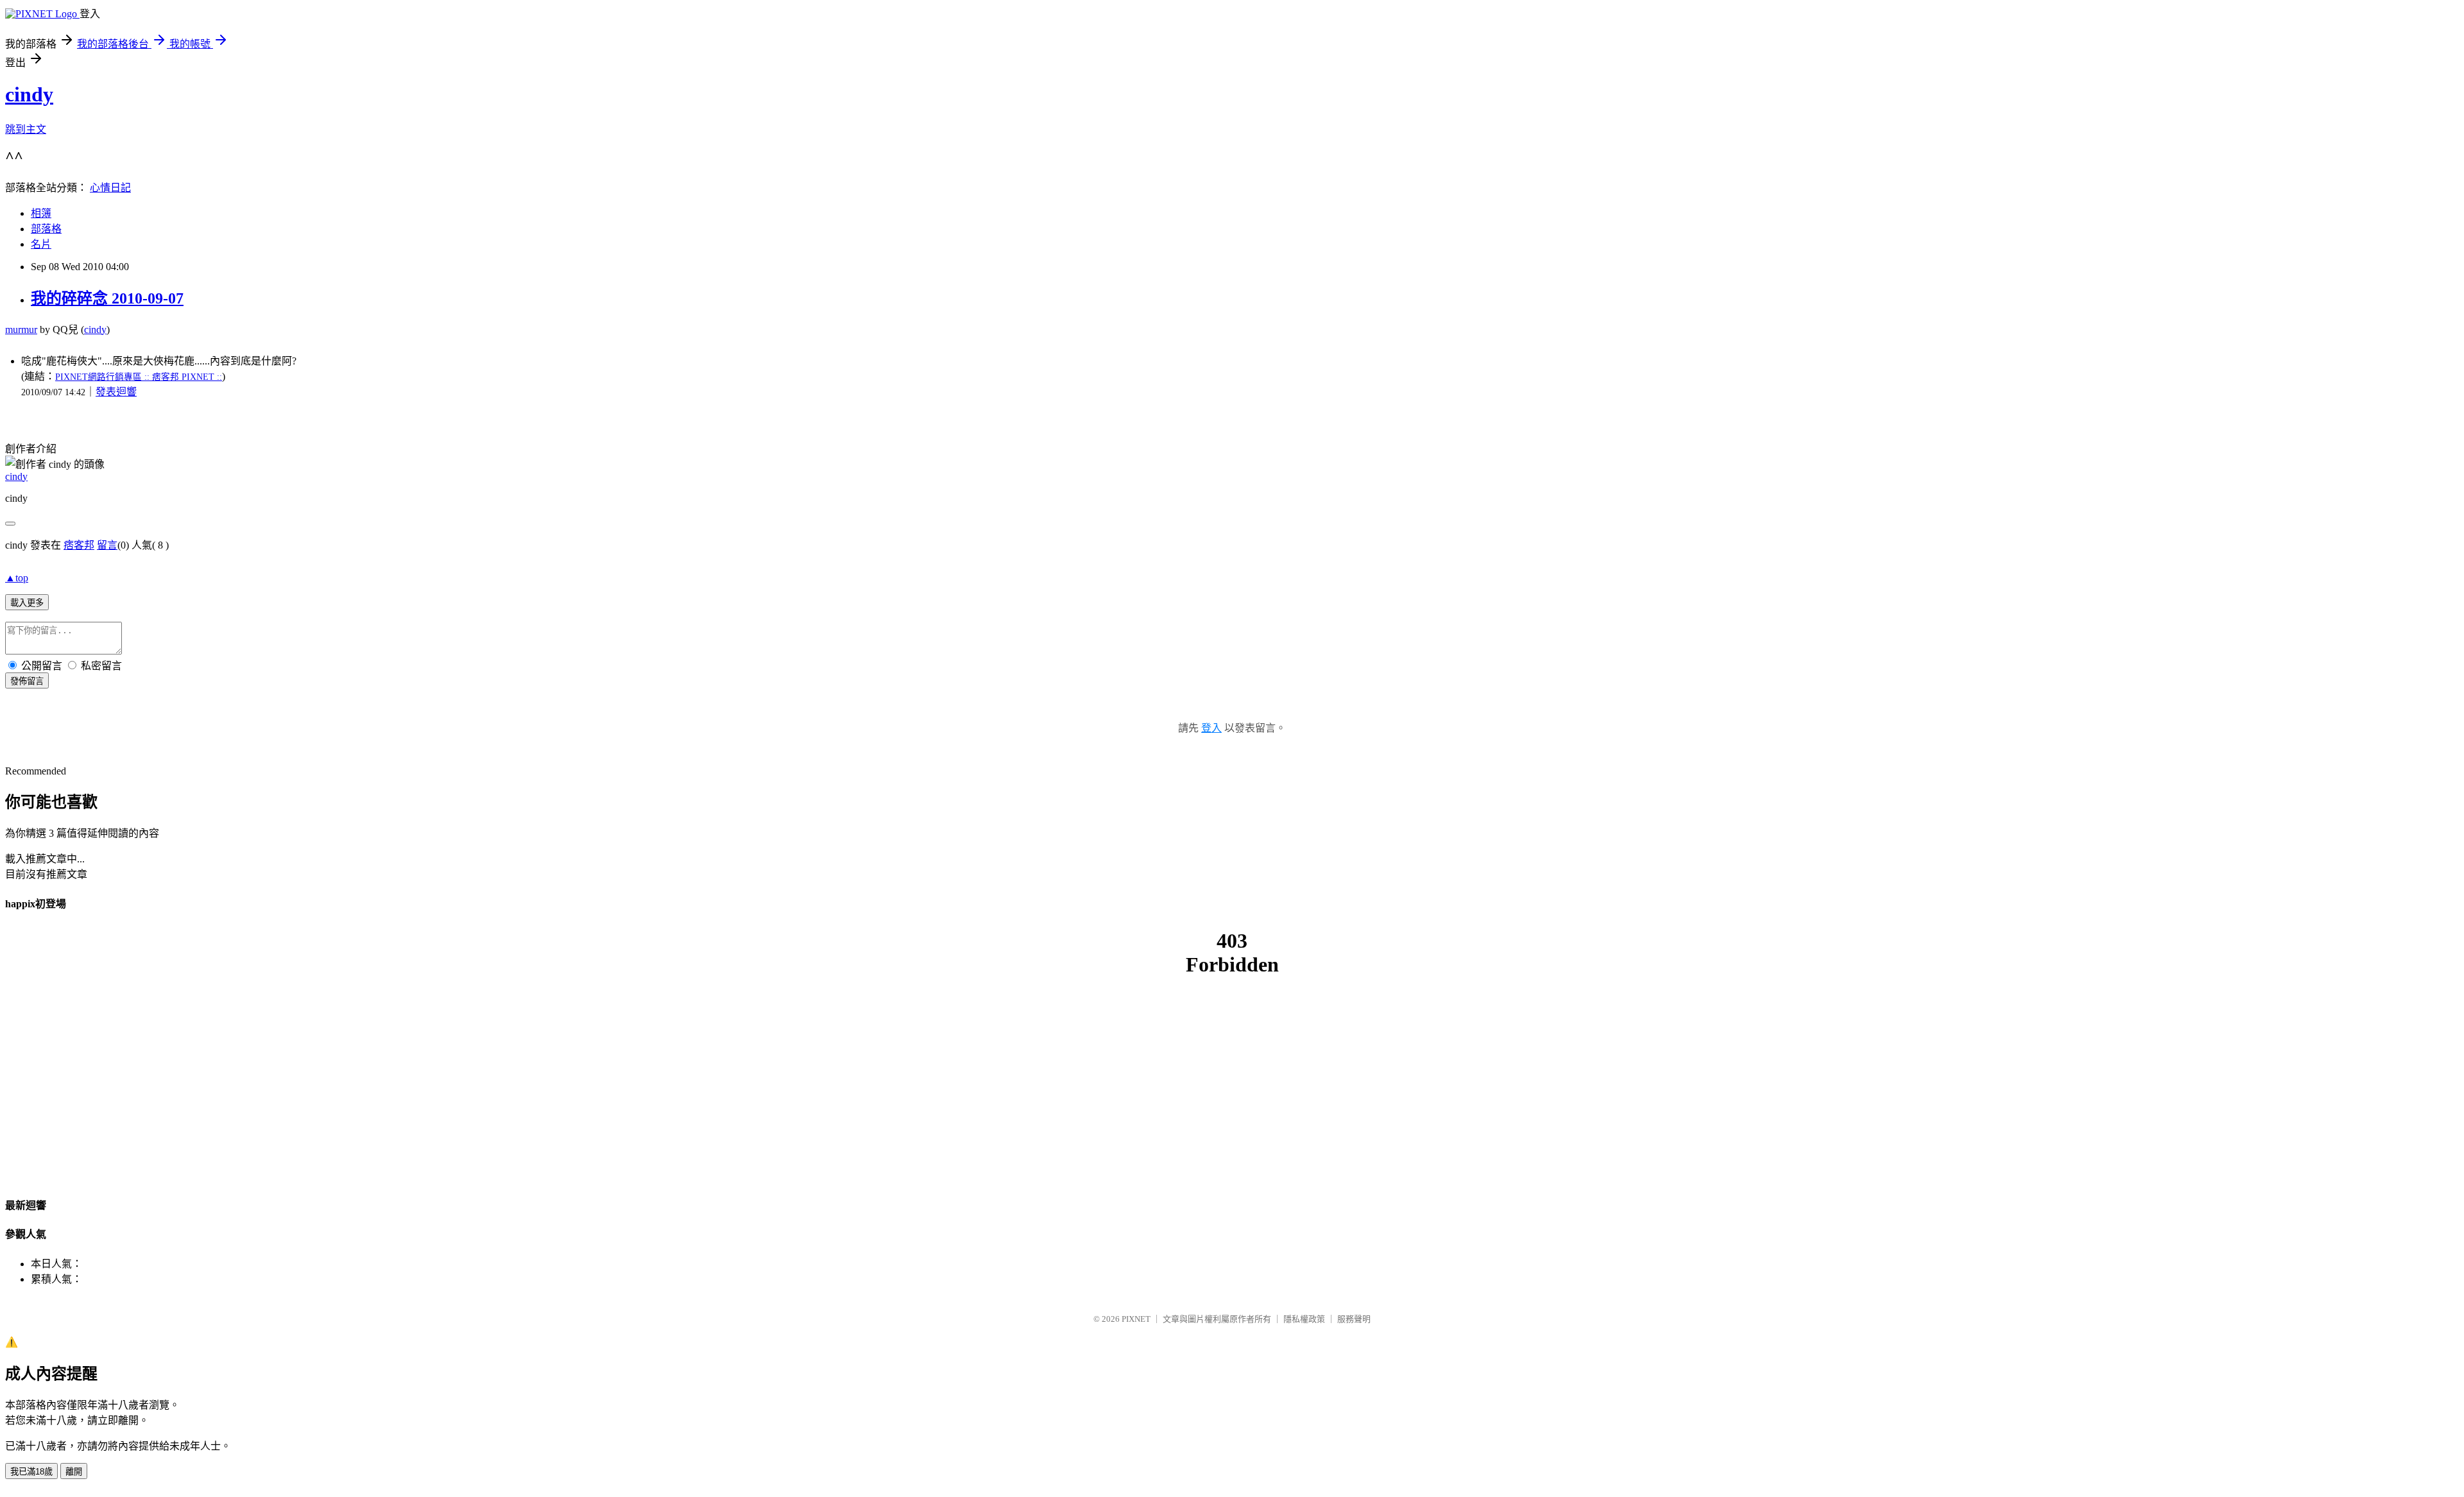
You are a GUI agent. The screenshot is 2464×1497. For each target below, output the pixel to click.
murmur (21, 329)
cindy (29, 94)
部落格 (46, 229)
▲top (17, 578)
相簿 (41, 213)
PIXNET (1136, 1319)
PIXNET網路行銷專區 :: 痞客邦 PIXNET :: (139, 377)
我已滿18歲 (31, 1472)
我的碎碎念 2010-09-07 (107, 298)
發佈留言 (27, 681)
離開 (74, 1472)
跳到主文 (26, 129)
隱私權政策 (1304, 1319)
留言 (107, 545)
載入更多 (27, 603)
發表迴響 (116, 392)
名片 (41, 244)
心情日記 (110, 188)
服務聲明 (1354, 1319)
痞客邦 (79, 545)
